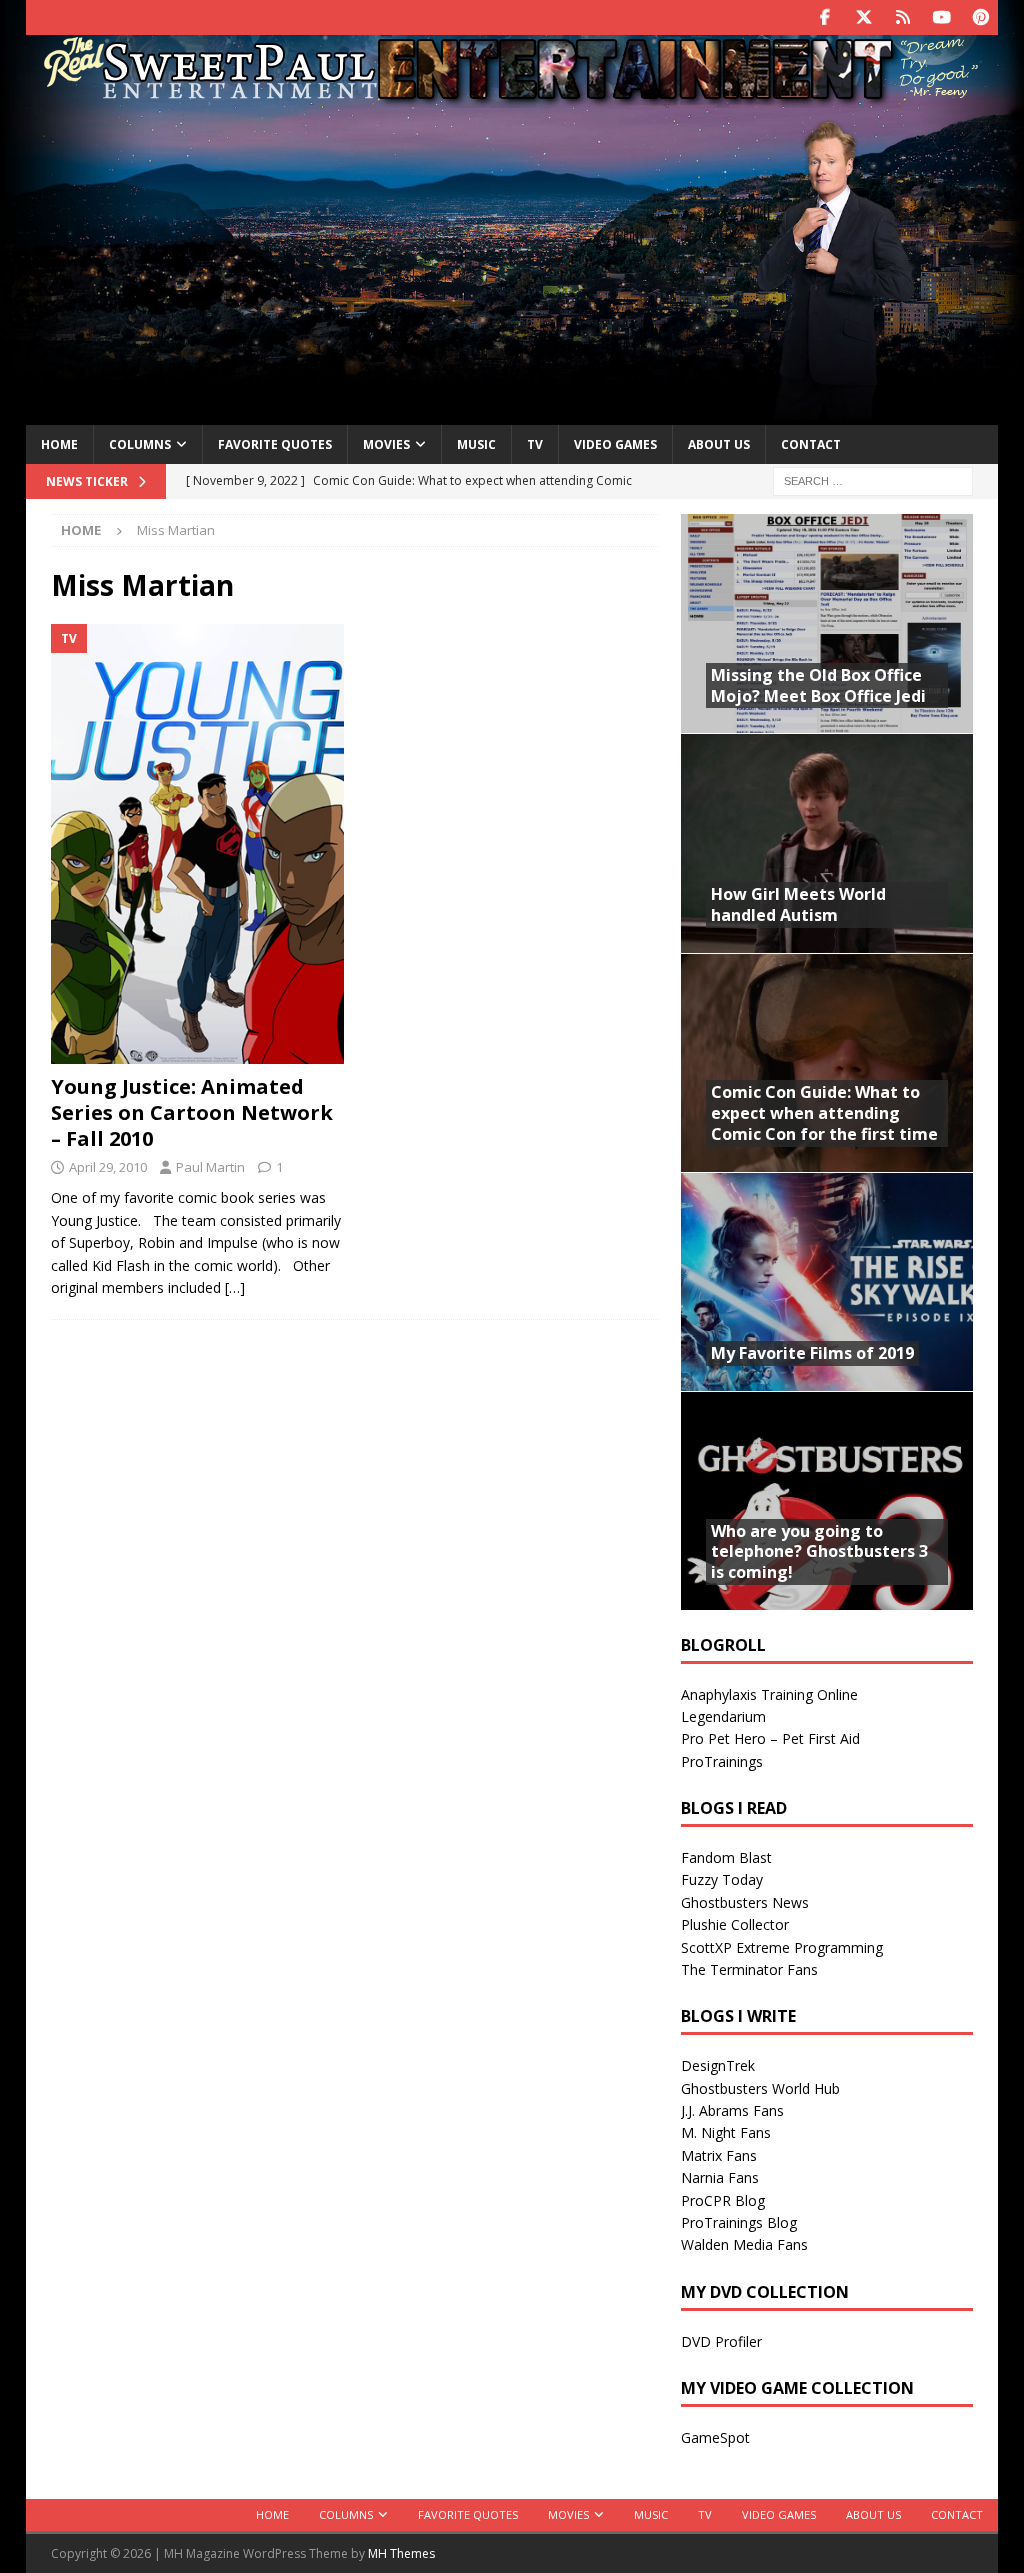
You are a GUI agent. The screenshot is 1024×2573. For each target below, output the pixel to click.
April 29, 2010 (108, 1167)
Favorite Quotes (275, 444)
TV (535, 444)
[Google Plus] (902, 17)
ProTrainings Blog (739, 2222)
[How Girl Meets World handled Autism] (827, 842)
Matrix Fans (719, 2155)
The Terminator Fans (749, 1969)
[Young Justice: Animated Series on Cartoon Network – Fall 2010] (197, 844)
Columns (140, 444)
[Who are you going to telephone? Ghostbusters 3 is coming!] (827, 1500)
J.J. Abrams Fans (732, 2110)
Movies (386, 444)
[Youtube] (941, 17)
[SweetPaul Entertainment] (512, 96)
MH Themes (401, 2553)
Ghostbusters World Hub (760, 2088)
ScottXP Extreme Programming (782, 1947)
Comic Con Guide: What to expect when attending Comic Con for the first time (824, 1113)
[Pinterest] (980, 17)
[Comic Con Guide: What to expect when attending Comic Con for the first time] (827, 1062)
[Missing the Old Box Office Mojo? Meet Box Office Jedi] (827, 623)
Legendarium (723, 1716)
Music (476, 444)
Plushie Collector (735, 1924)
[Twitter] (863, 17)
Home (59, 444)
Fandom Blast (726, 1857)
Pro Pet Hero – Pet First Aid (770, 1738)
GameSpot (715, 2437)
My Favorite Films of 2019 (812, 1353)
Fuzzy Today (722, 1879)
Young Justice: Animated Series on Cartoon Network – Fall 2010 (192, 1112)
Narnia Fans (720, 2177)
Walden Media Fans (744, 2244)
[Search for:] (873, 480)
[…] (235, 1287)
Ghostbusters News (745, 1902)
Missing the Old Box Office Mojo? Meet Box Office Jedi (818, 685)
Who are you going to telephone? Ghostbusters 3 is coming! (819, 1552)
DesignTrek (718, 2065)
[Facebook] (824, 17)
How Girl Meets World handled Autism (798, 904)
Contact (811, 444)
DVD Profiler (721, 2341)
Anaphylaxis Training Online (769, 1694)
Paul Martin (210, 1167)
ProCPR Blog (723, 2200)
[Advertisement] (512, 263)
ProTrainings (722, 1761)
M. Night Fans (726, 2132)
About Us (719, 444)
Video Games (615, 444)
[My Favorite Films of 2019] (827, 1281)
